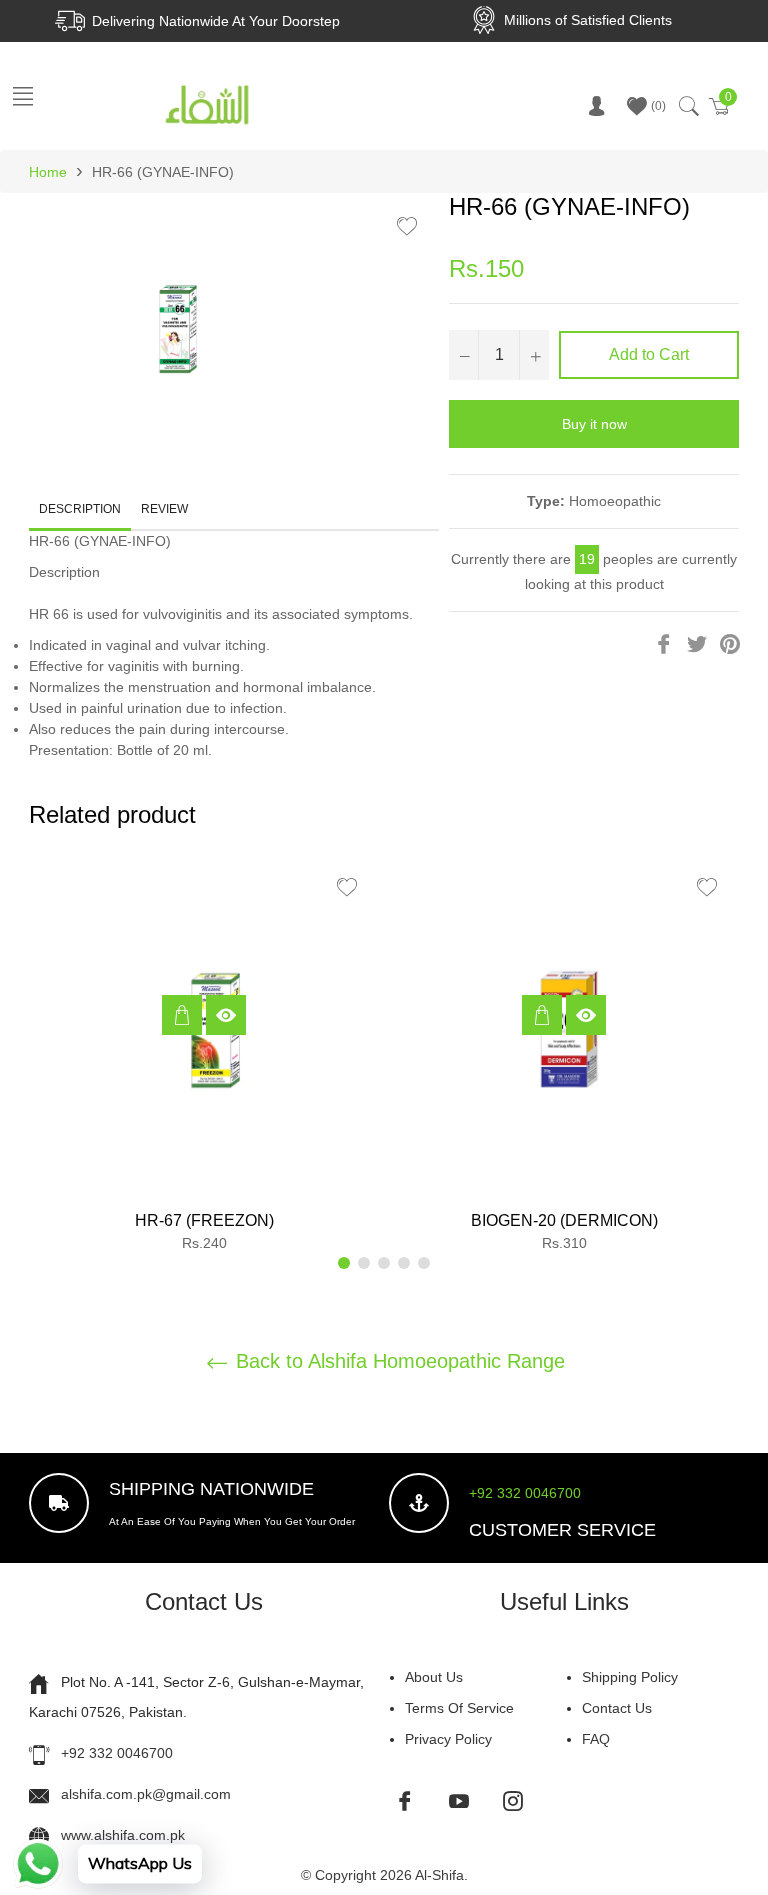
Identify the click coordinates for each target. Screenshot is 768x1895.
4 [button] (404, 1263)
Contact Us (617, 1708)
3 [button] (384, 1263)
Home (48, 172)
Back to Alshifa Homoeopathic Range (397, 1361)
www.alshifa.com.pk (123, 1835)
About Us (434, 1677)
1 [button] (344, 1263)
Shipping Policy (630, 1677)
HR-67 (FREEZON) (204, 1220)
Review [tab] (166, 509)
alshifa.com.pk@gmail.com (146, 1794)
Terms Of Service (459, 1708)
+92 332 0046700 (525, 1493)
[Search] (687, 106)
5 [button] (424, 1263)
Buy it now (594, 424)
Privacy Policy (448, 1739)
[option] (204, 1061)
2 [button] (364, 1263)
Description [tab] (80, 509)
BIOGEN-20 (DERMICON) (564, 1220)
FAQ (596, 1739)
